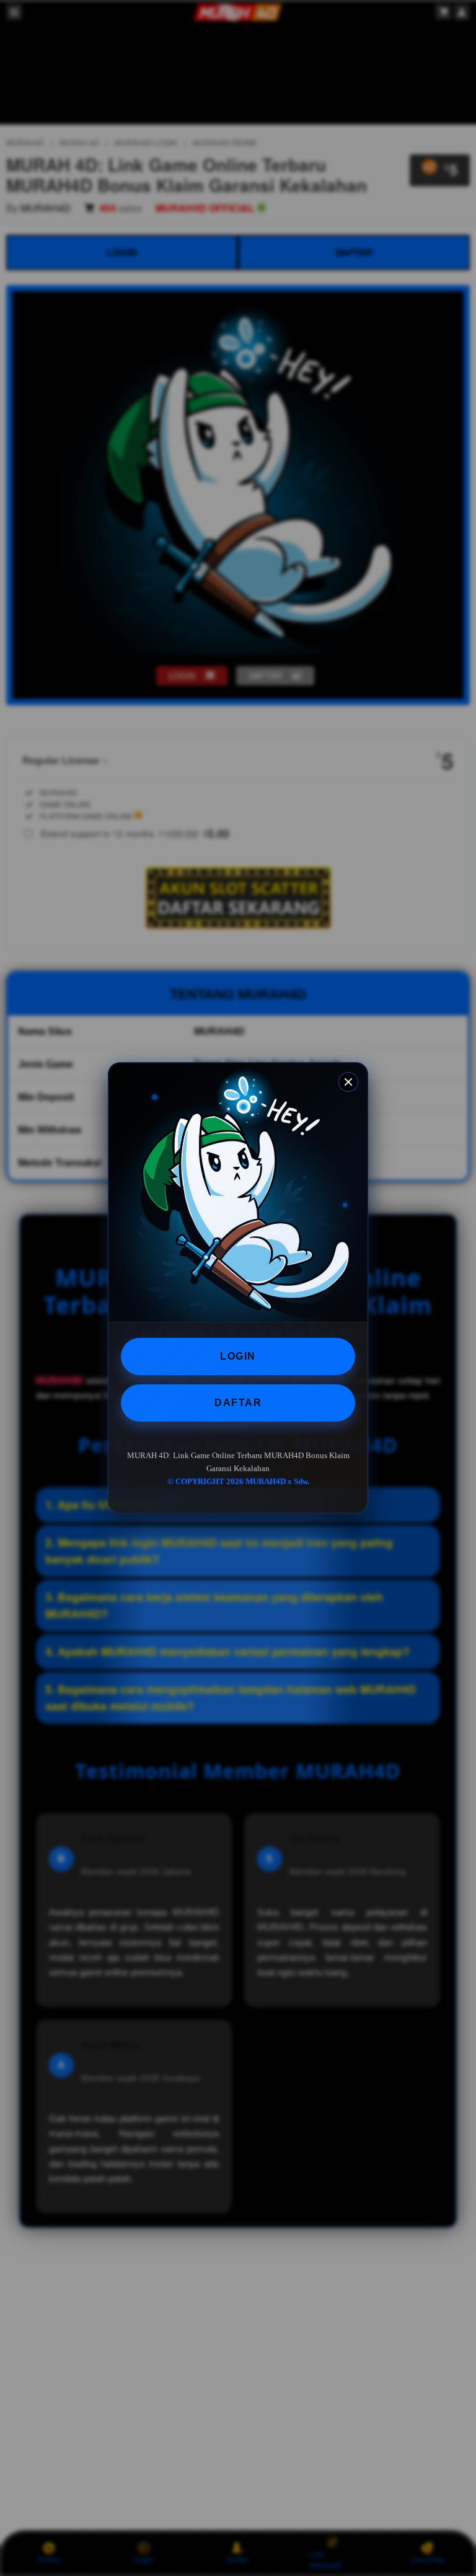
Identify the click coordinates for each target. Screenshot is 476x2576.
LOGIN (238, 1356)
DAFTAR (238, 1403)
